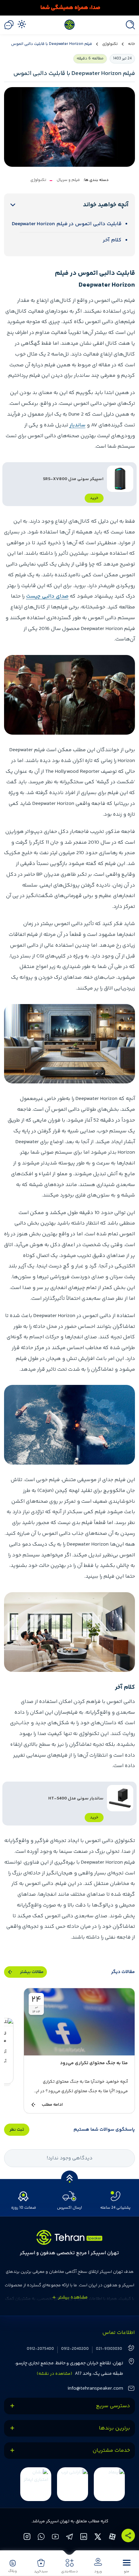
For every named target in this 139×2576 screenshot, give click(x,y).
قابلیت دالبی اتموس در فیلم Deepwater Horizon (67, 224)
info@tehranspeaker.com (95, 2388)
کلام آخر (112, 240)
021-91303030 (109, 2349)
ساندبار (77, 425)
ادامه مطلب (52, 2105)
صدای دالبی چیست (47, 596)
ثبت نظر (17, 2130)
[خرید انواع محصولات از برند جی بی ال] (69, 8)
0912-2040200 (75, 2349)
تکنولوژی (110, 44)
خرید (94, 498)
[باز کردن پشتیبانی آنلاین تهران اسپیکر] (9, 25)
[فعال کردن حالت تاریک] (22, 24)
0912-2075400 (40, 2349)
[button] (127, 2566)
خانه (131, 44)
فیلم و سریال (68, 180)
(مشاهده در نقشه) (54, 2374)
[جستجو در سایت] (129, 25)
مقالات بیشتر (32, 1972)
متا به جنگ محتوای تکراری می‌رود (94, 2063)
